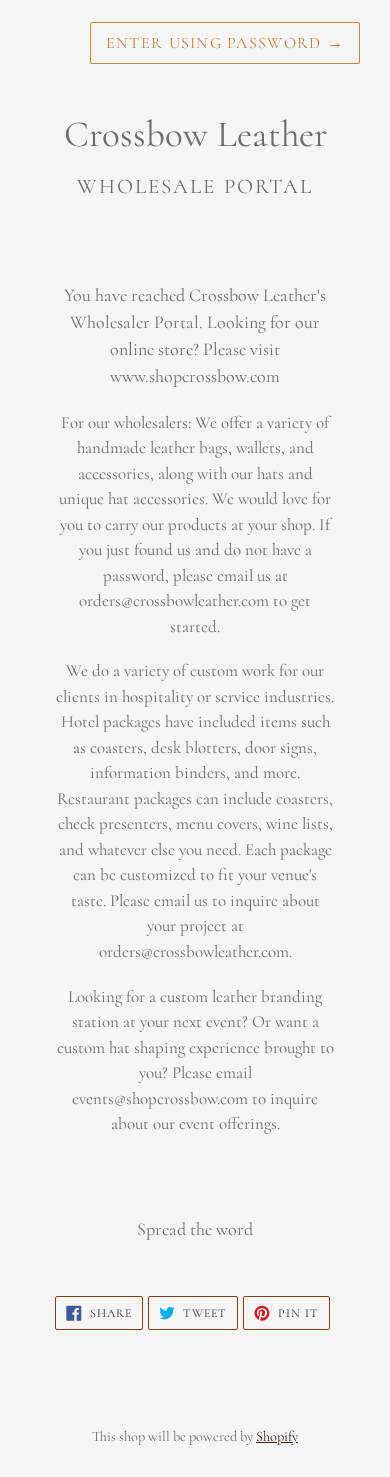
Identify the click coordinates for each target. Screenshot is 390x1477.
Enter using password (225, 43)
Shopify (277, 1436)
